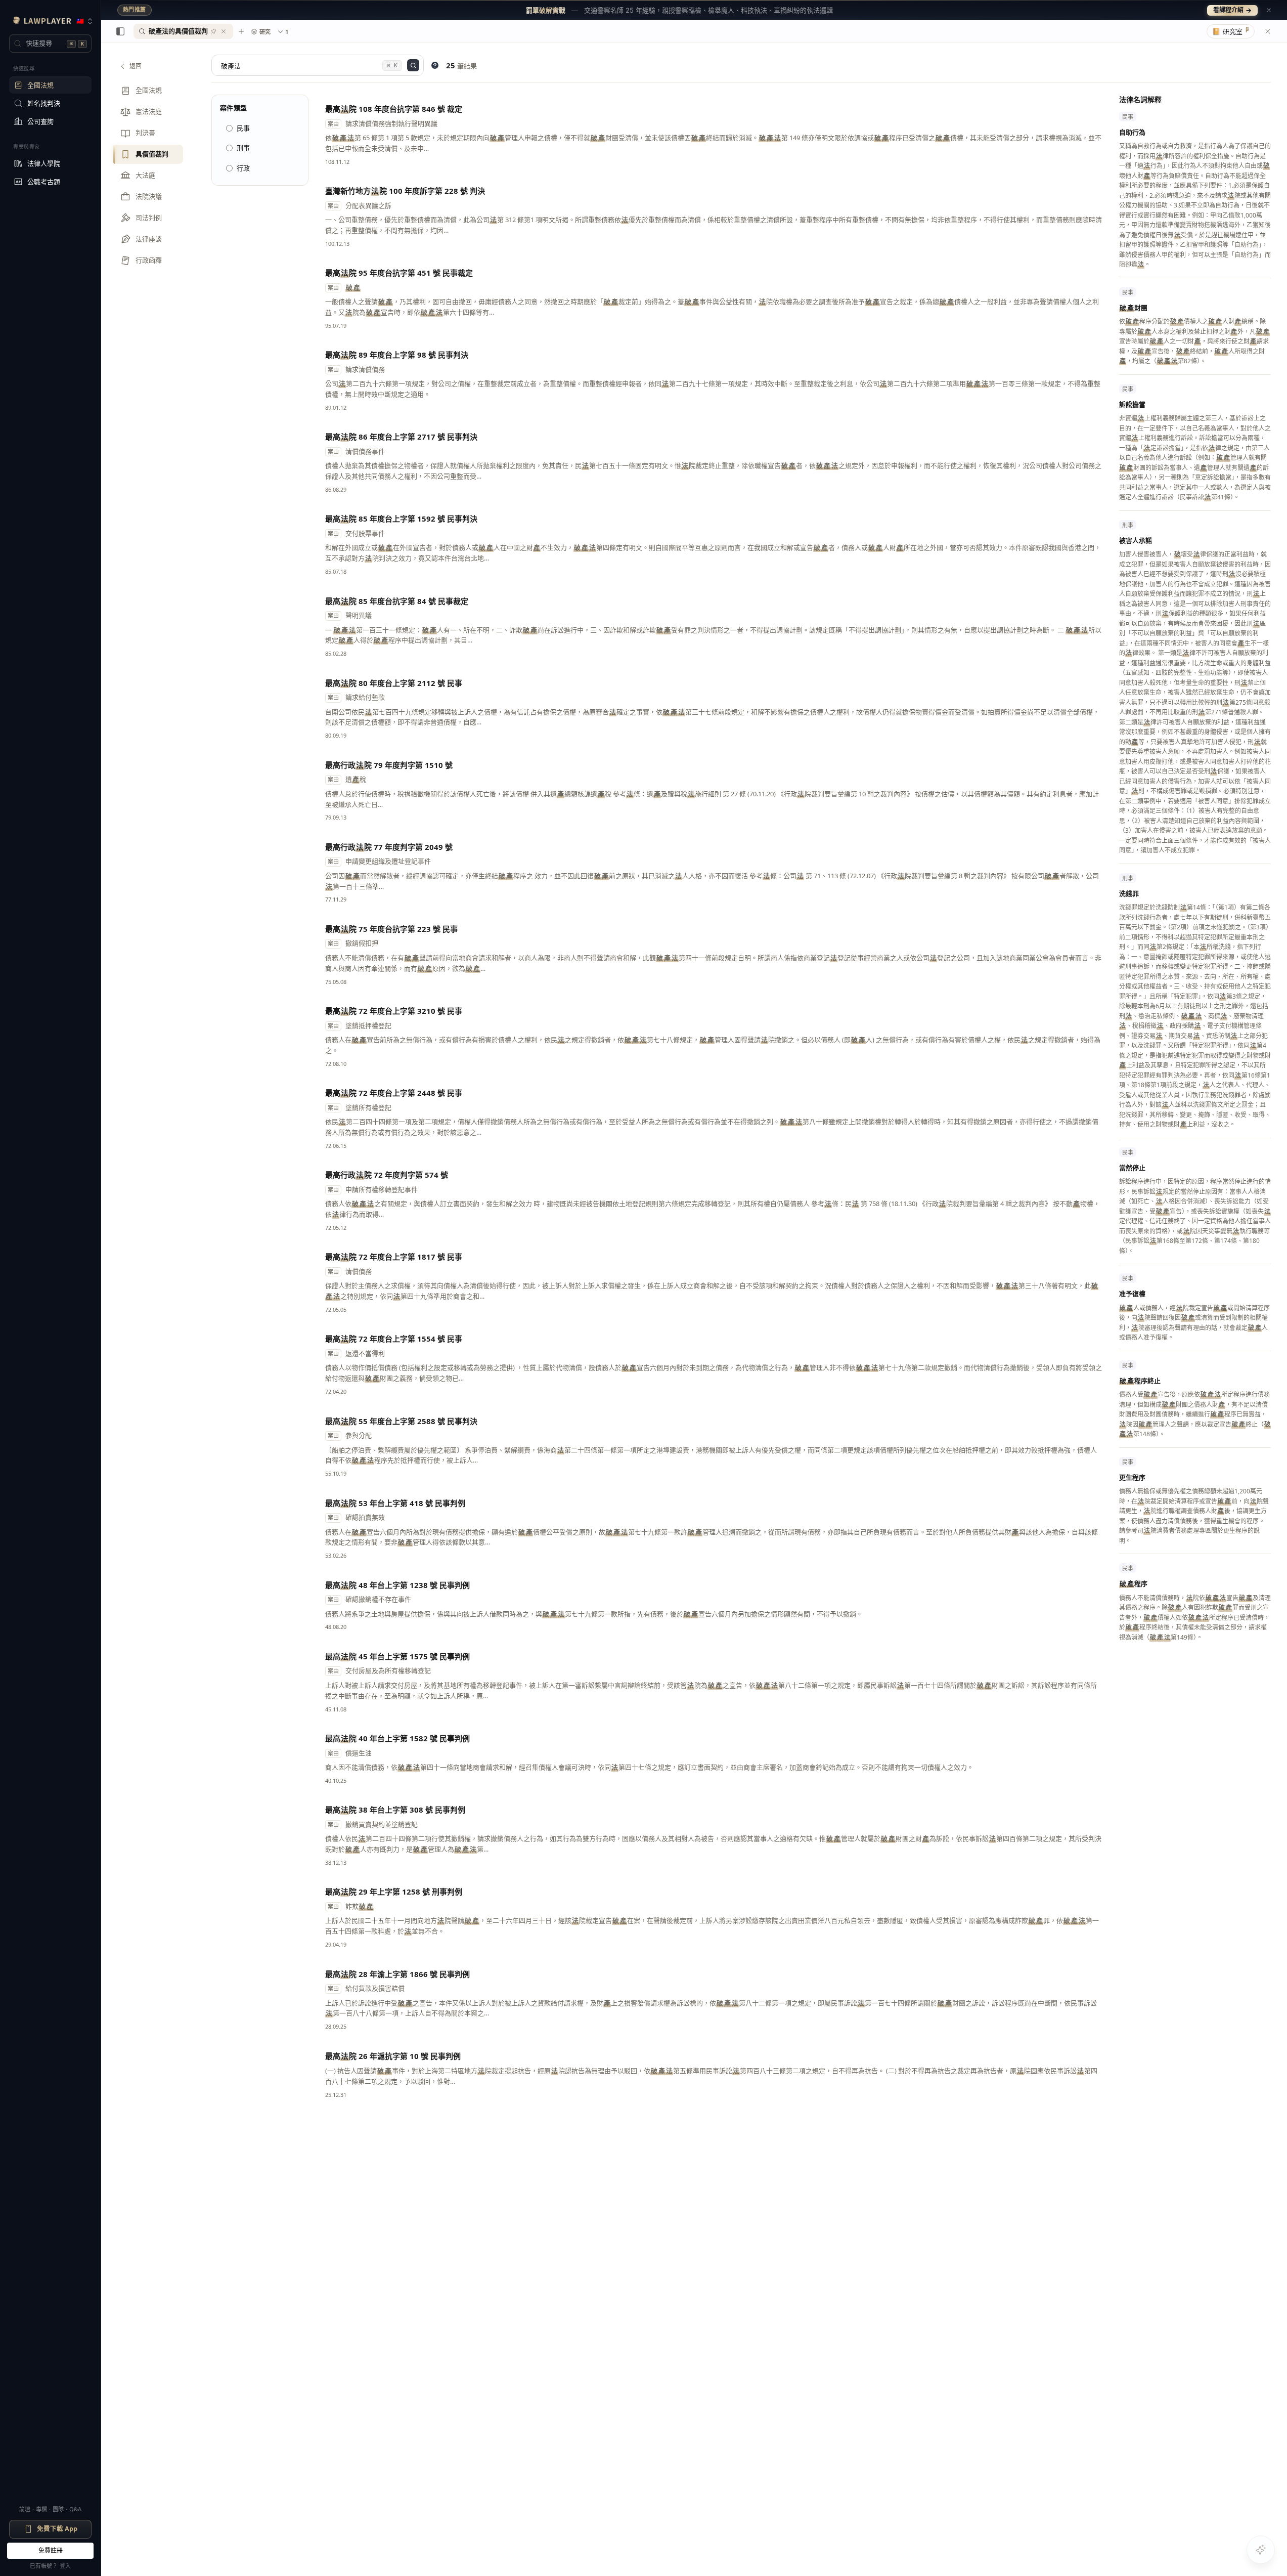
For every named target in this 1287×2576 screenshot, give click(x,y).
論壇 (25, 2509)
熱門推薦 (135, 10)
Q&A (75, 2509)
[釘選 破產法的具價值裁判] (213, 31)
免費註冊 (51, 2550)
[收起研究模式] (1268, 31)
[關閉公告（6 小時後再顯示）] (1269, 10)
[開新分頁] (241, 31)
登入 (65, 2566)
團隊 (58, 2509)
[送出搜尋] (413, 65)
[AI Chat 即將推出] (1261, 2550)
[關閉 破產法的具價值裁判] (224, 31)
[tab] (183, 31)
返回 (136, 66)
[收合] (120, 31)
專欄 (41, 2509)
